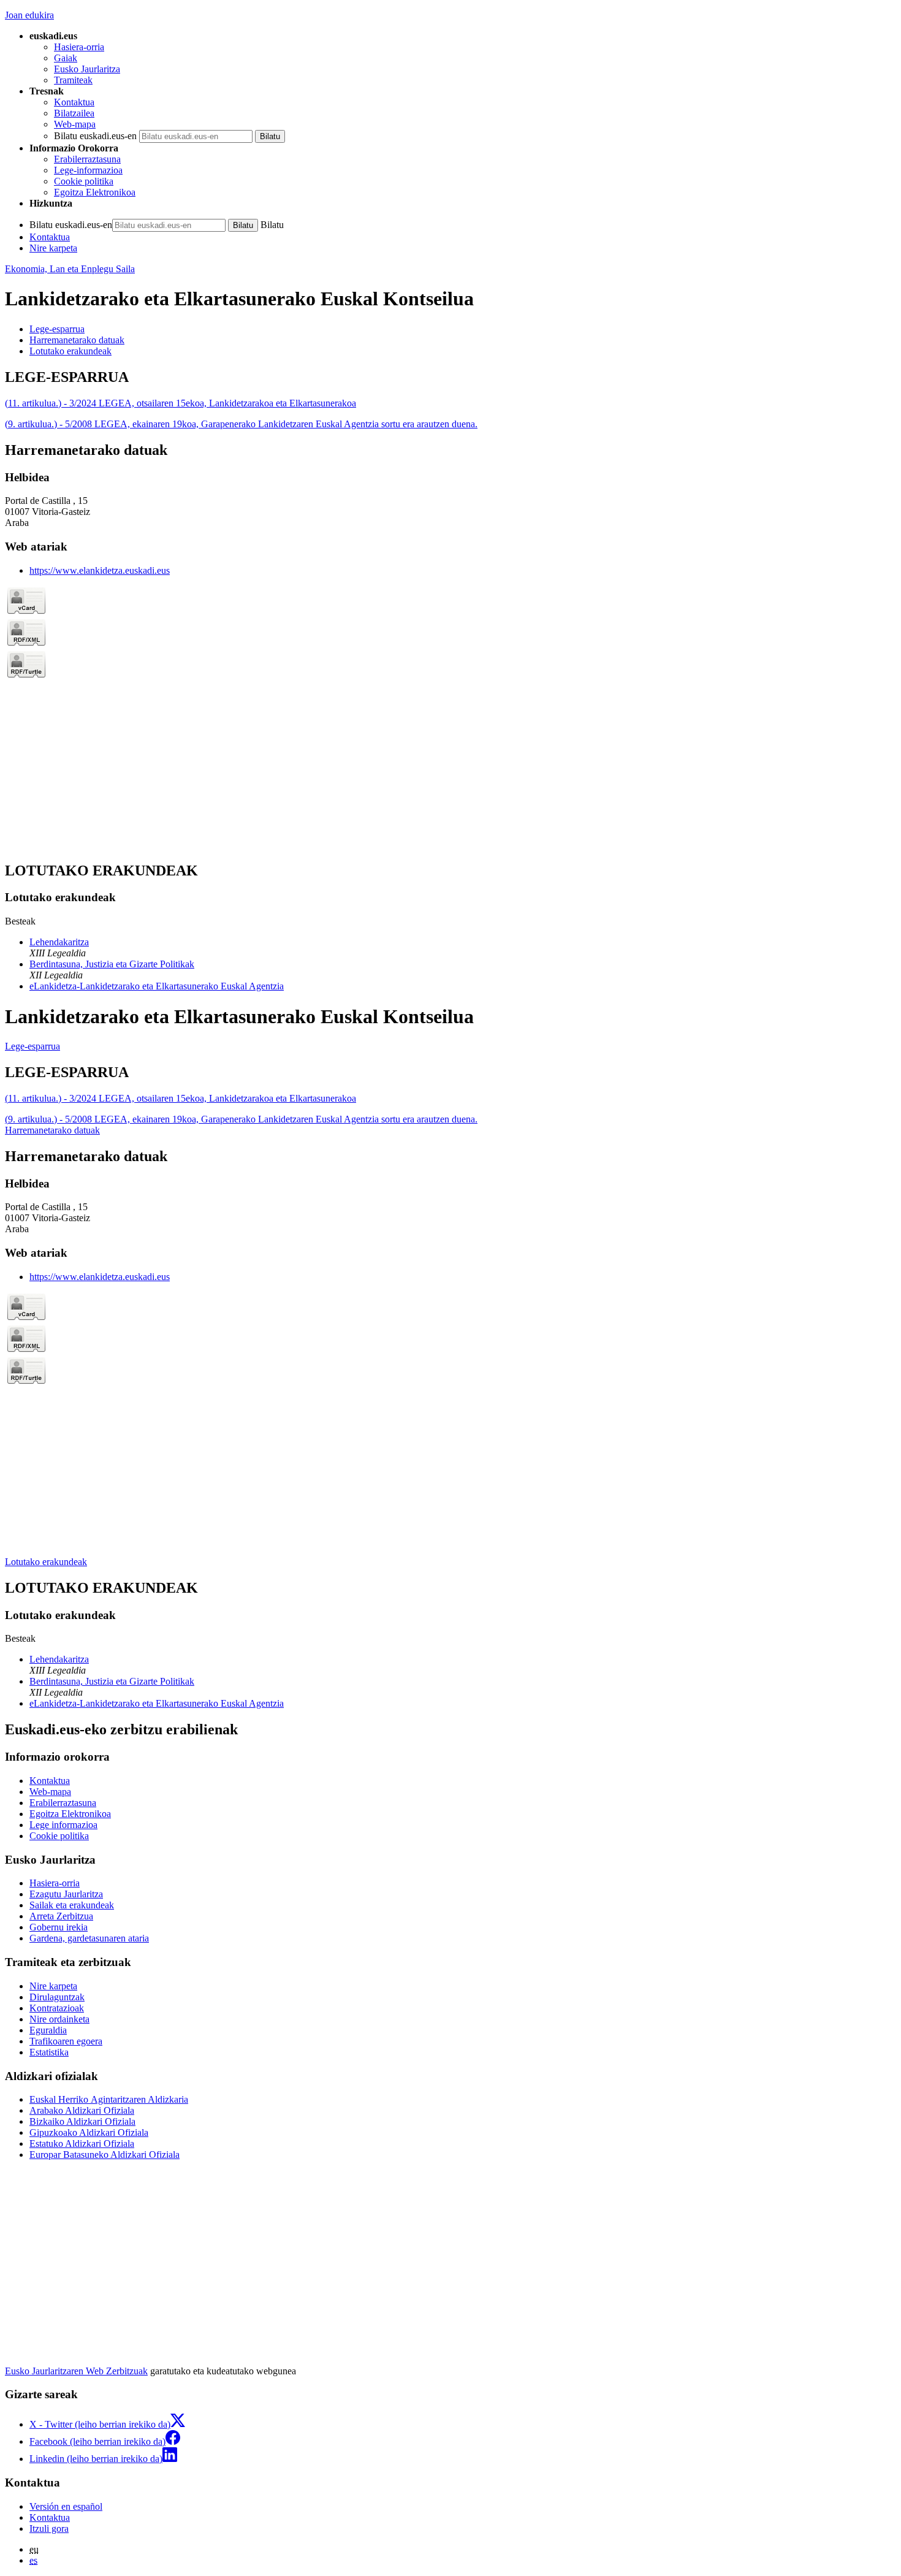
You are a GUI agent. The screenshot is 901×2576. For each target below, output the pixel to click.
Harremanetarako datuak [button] (77, 340)
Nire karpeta (53, 248)
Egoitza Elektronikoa (95, 192)
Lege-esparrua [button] (57, 329)
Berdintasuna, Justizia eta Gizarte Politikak (112, 964)
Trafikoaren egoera (66, 2041)
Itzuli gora (49, 2528)
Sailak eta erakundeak (72, 1905)
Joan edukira (29, 15)
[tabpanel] (450, 399)
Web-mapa (75, 124)
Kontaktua (74, 102)
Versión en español (66, 2506)
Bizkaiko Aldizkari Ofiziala (82, 2121)
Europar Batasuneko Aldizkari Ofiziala (105, 2155)
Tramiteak (73, 80)
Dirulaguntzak (57, 1997)
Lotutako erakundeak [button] (70, 351)
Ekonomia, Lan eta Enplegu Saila (70, 269)
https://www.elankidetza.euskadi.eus (100, 570)
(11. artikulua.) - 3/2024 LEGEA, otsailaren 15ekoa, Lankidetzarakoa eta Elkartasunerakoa (181, 403)
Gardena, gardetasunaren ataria (89, 1938)
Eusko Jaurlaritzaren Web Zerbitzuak (76, 2371)
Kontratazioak (57, 2008)
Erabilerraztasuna (87, 159)
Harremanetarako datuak (52, 1130)
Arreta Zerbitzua (61, 1916)
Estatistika (49, 2052)
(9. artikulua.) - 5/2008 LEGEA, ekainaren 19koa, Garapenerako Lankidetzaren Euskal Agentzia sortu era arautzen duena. (241, 424)
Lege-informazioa (88, 170)
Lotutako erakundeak (46, 1562)
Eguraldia (48, 2030)
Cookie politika (84, 181)
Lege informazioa (63, 1825)
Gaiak (66, 58)
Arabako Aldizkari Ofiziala (82, 2110)
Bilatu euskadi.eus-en (95, 136)
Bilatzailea (74, 113)
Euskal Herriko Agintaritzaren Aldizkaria (109, 2099)
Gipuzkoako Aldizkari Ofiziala (89, 2132)
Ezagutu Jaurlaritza (66, 1894)
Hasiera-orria (79, 47)
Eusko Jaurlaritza (87, 69)
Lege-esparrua (32, 1046)
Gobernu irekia (59, 1927)
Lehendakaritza (59, 942)
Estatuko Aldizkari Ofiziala (82, 2143)
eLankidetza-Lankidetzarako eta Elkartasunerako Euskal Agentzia (157, 986)
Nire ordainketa (59, 2019)
